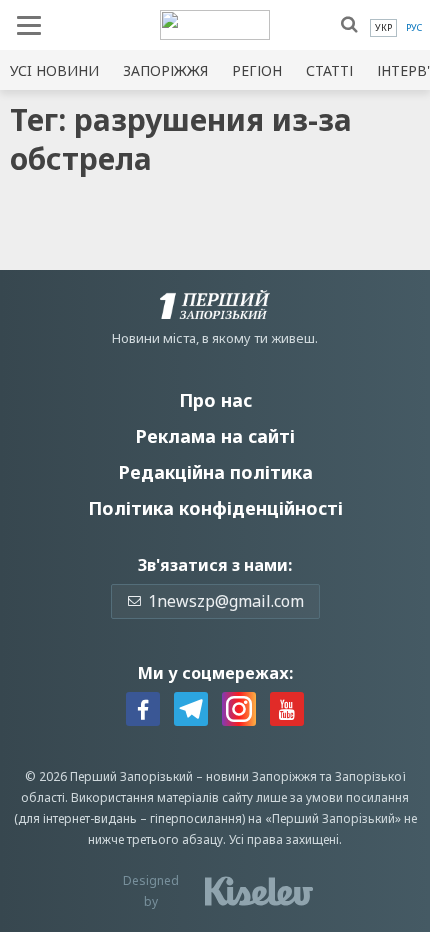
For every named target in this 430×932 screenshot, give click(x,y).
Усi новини (54, 70)
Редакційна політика (215, 472)
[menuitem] (383, 28)
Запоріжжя (165, 70)
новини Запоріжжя (261, 776)
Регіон (257, 70)
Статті (329, 70)
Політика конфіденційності (215, 508)
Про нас (215, 400)
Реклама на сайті (215, 436)
